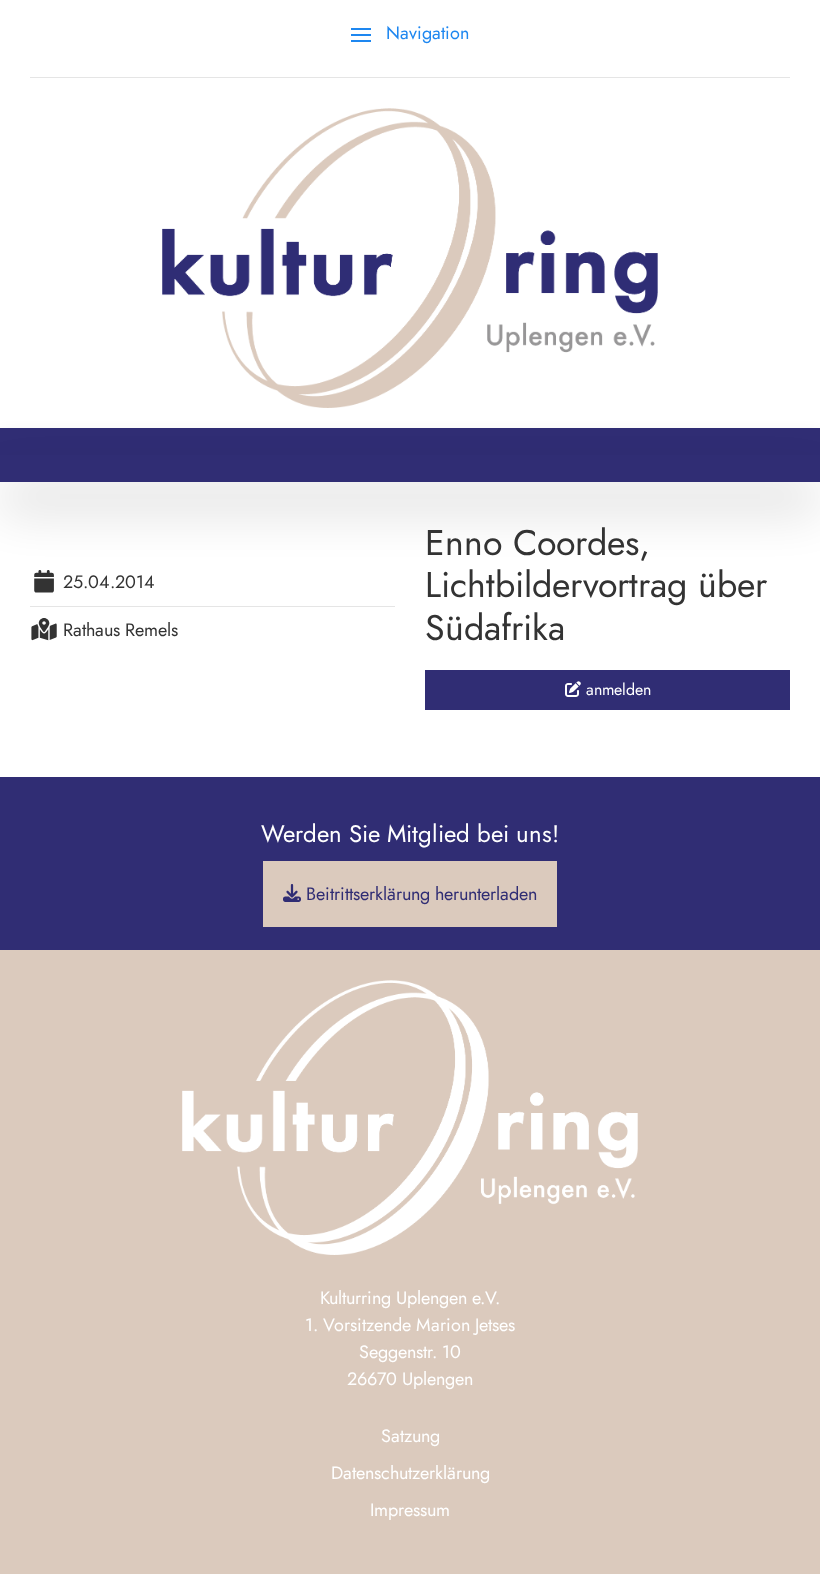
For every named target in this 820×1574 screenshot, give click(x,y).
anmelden (616, 689)
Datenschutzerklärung (410, 1473)
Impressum (410, 1510)
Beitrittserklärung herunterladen (419, 894)
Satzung (410, 1436)
